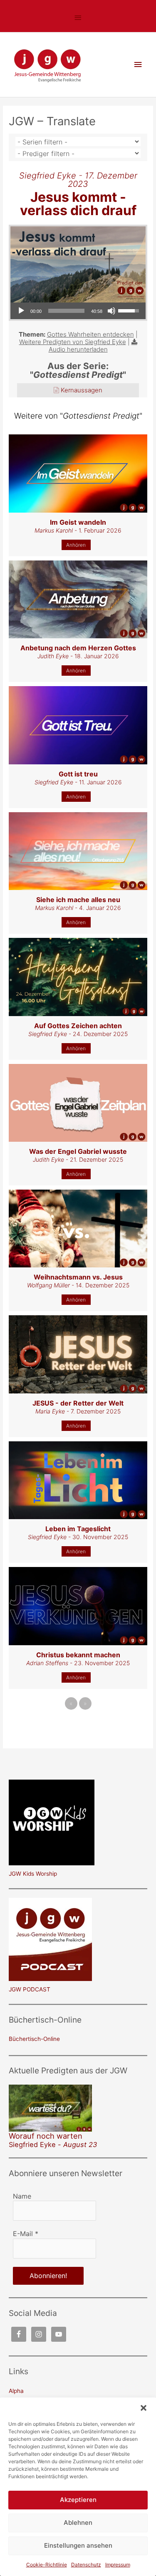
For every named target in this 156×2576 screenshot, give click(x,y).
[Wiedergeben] (21, 311)
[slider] (66, 311)
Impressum (118, 2565)
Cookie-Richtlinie (47, 2565)
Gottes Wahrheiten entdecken (90, 334)
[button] (144, 2408)
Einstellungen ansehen (78, 2545)
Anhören (76, 545)
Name (22, 2196)
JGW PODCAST (30, 1989)
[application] (78, 311)
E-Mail (26, 2234)
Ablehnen (78, 2523)
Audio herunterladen (78, 349)
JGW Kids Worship (33, 1874)
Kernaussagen (82, 390)
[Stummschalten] (111, 311)
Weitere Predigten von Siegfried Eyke (73, 342)
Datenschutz (86, 2565)
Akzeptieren (78, 2500)
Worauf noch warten (46, 2136)
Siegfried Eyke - (53, 2145)
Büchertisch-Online (34, 2039)
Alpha (16, 2391)
